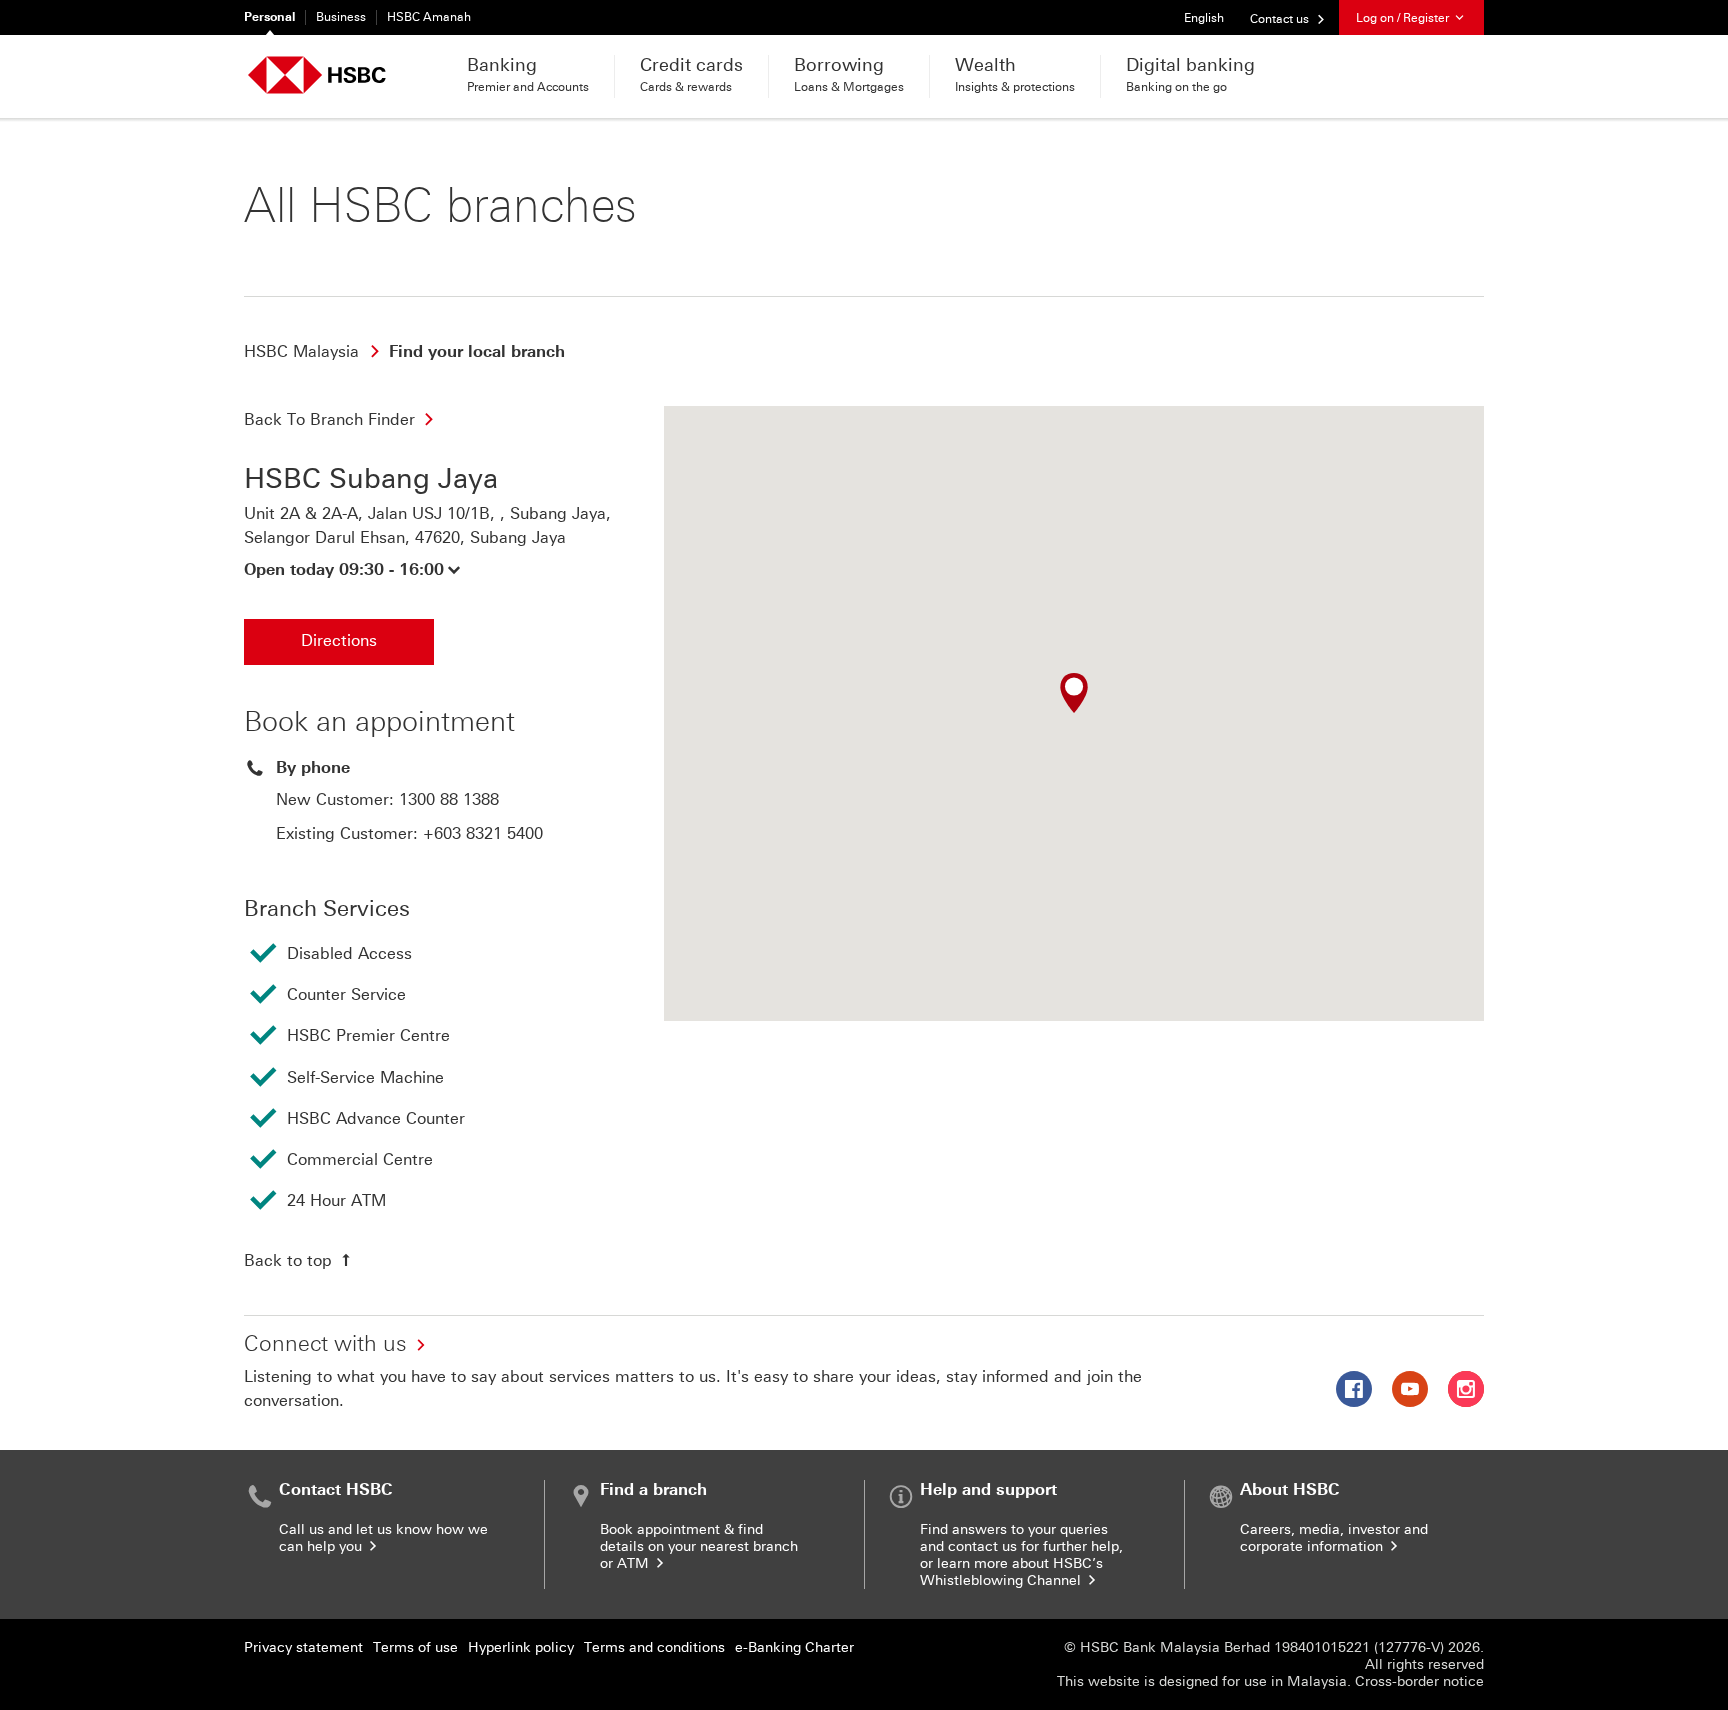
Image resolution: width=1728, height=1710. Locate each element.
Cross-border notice (1419, 1681)
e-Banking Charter (794, 1647)
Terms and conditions (654, 1647)
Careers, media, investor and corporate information (1334, 1538)
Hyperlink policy (521, 1647)
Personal (269, 17)
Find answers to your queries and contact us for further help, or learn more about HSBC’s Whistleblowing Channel (1021, 1555)
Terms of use (415, 1647)
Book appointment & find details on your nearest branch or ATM (699, 1546)
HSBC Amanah (429, 17)
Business (341, 17)
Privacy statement (303, 1647)
